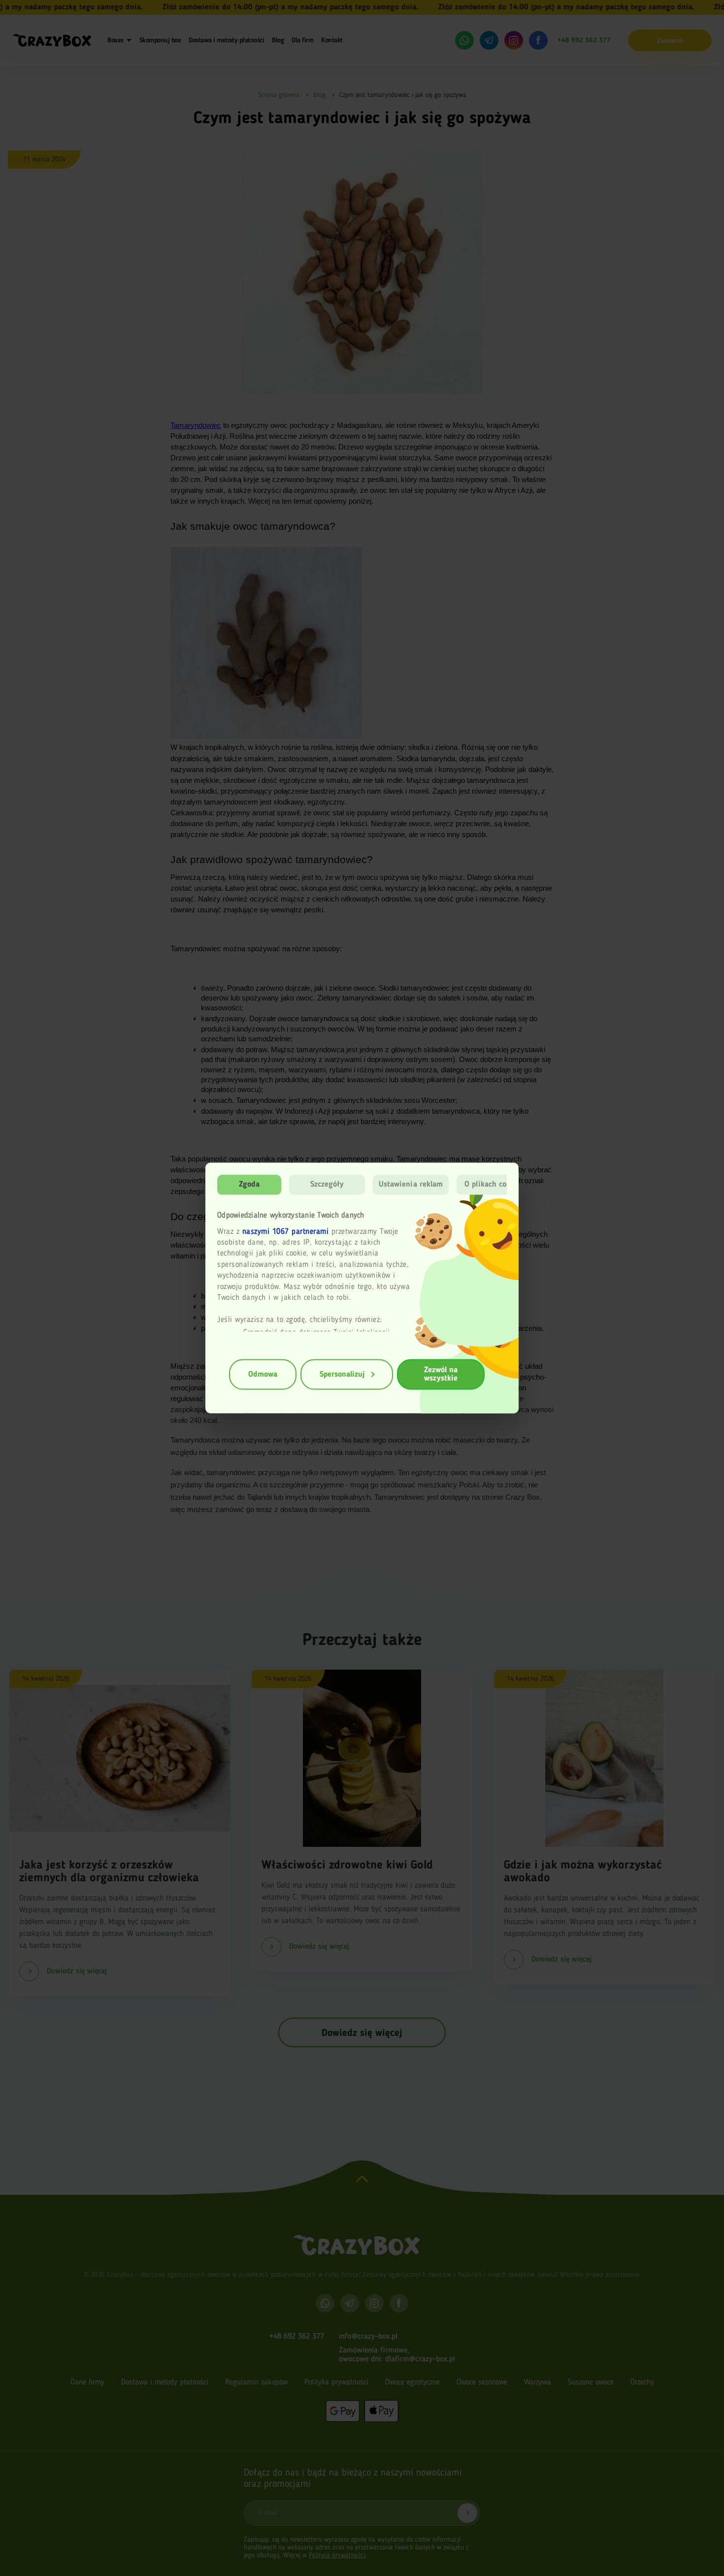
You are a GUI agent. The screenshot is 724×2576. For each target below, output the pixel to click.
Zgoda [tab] (249, 1185)
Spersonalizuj (342, 1374)
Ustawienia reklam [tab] (411, 1185)
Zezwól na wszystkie (441, 1374)
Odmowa (263, 1374)
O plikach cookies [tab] (494, 1185)
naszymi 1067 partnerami (286, 1231)
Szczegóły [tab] (327, 1185)
